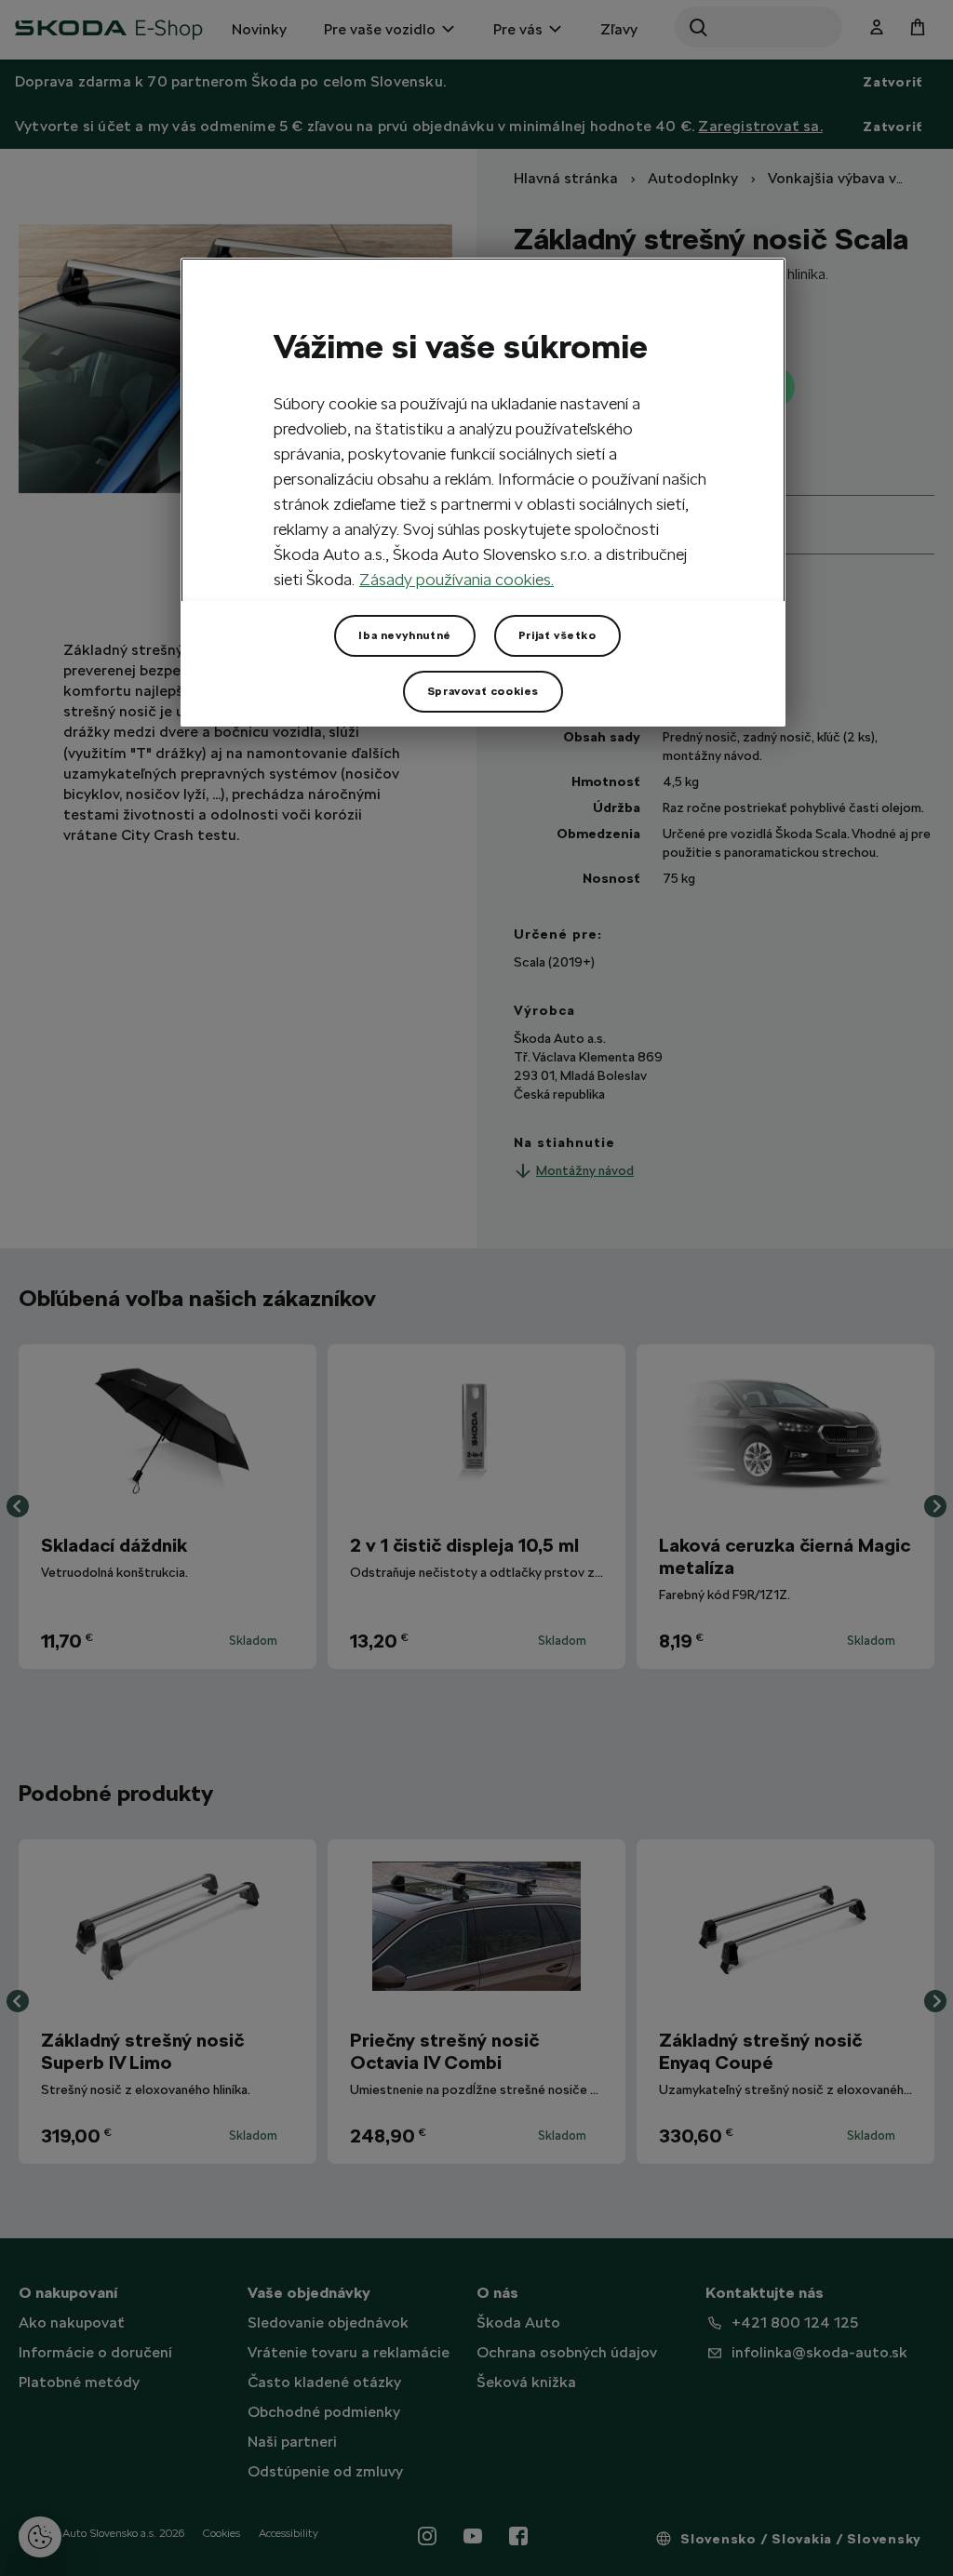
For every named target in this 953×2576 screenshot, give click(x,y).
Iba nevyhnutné (404, 635)
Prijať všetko (557, 635)
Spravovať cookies (483, 691)
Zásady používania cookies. (456, 579)
